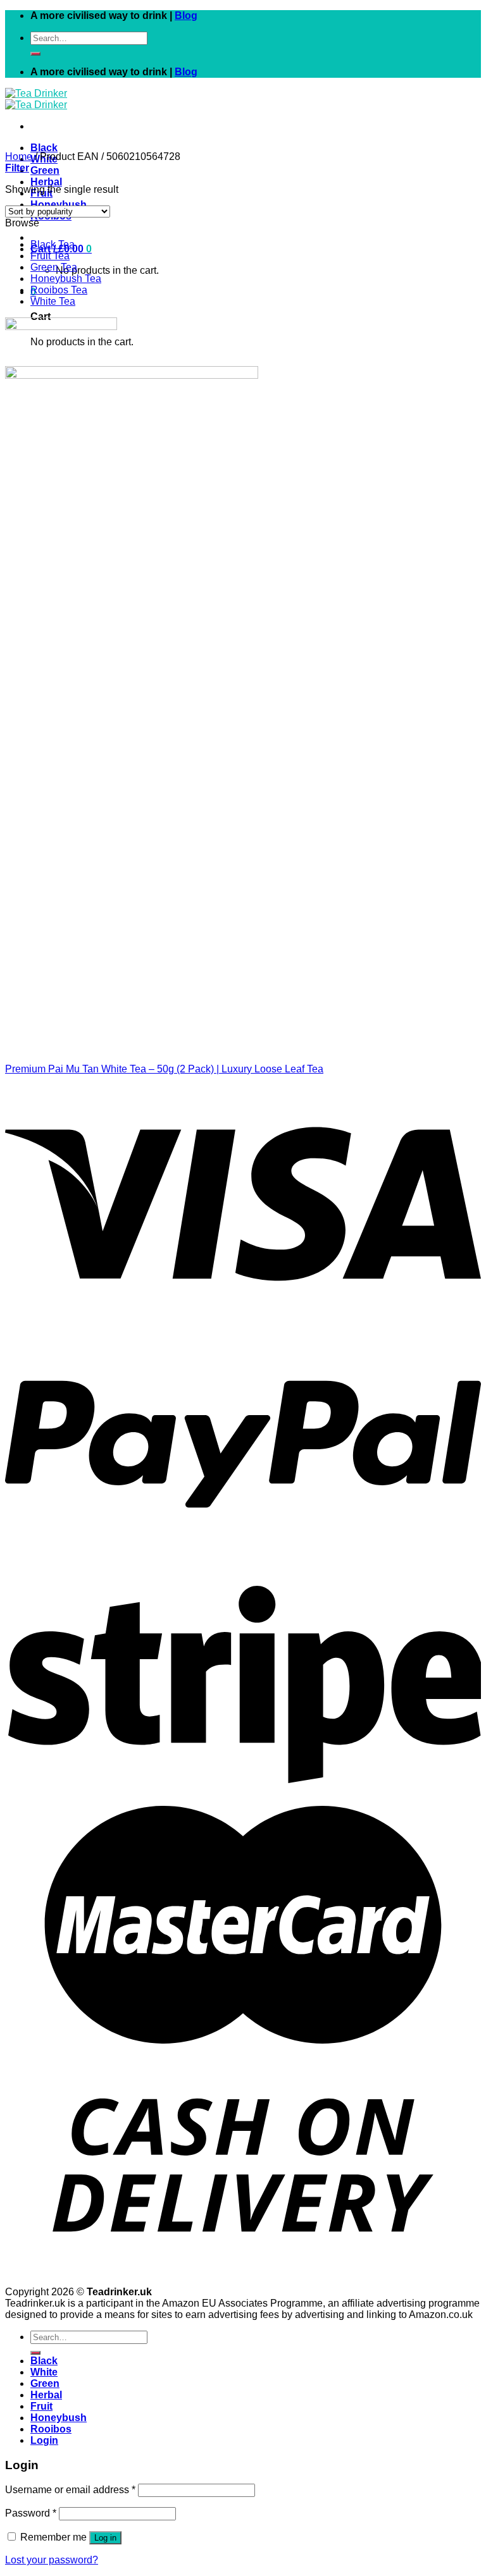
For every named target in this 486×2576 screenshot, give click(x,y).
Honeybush (59, 205)
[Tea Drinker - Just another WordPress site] (36, 99)
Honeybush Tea (66, 279)
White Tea (53, 301)
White (44, 2372)
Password (31, 2513)
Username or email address (70, 2490)
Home (19, 156)
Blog (186, 15)
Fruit (41, 2406)
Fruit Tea (50, 256)
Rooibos (51, 2429)
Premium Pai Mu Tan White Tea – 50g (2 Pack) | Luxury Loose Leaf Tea (164, 1069)
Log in (105, 2538)
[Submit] (35, 54)
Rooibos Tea (59, 290)
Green (45, 170)
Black (44, 148)
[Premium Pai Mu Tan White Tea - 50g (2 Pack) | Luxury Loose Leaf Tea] (161, 1047)
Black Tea (53, 244)
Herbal (46, 182)
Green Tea (54, 267)
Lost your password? (52, 2560)
